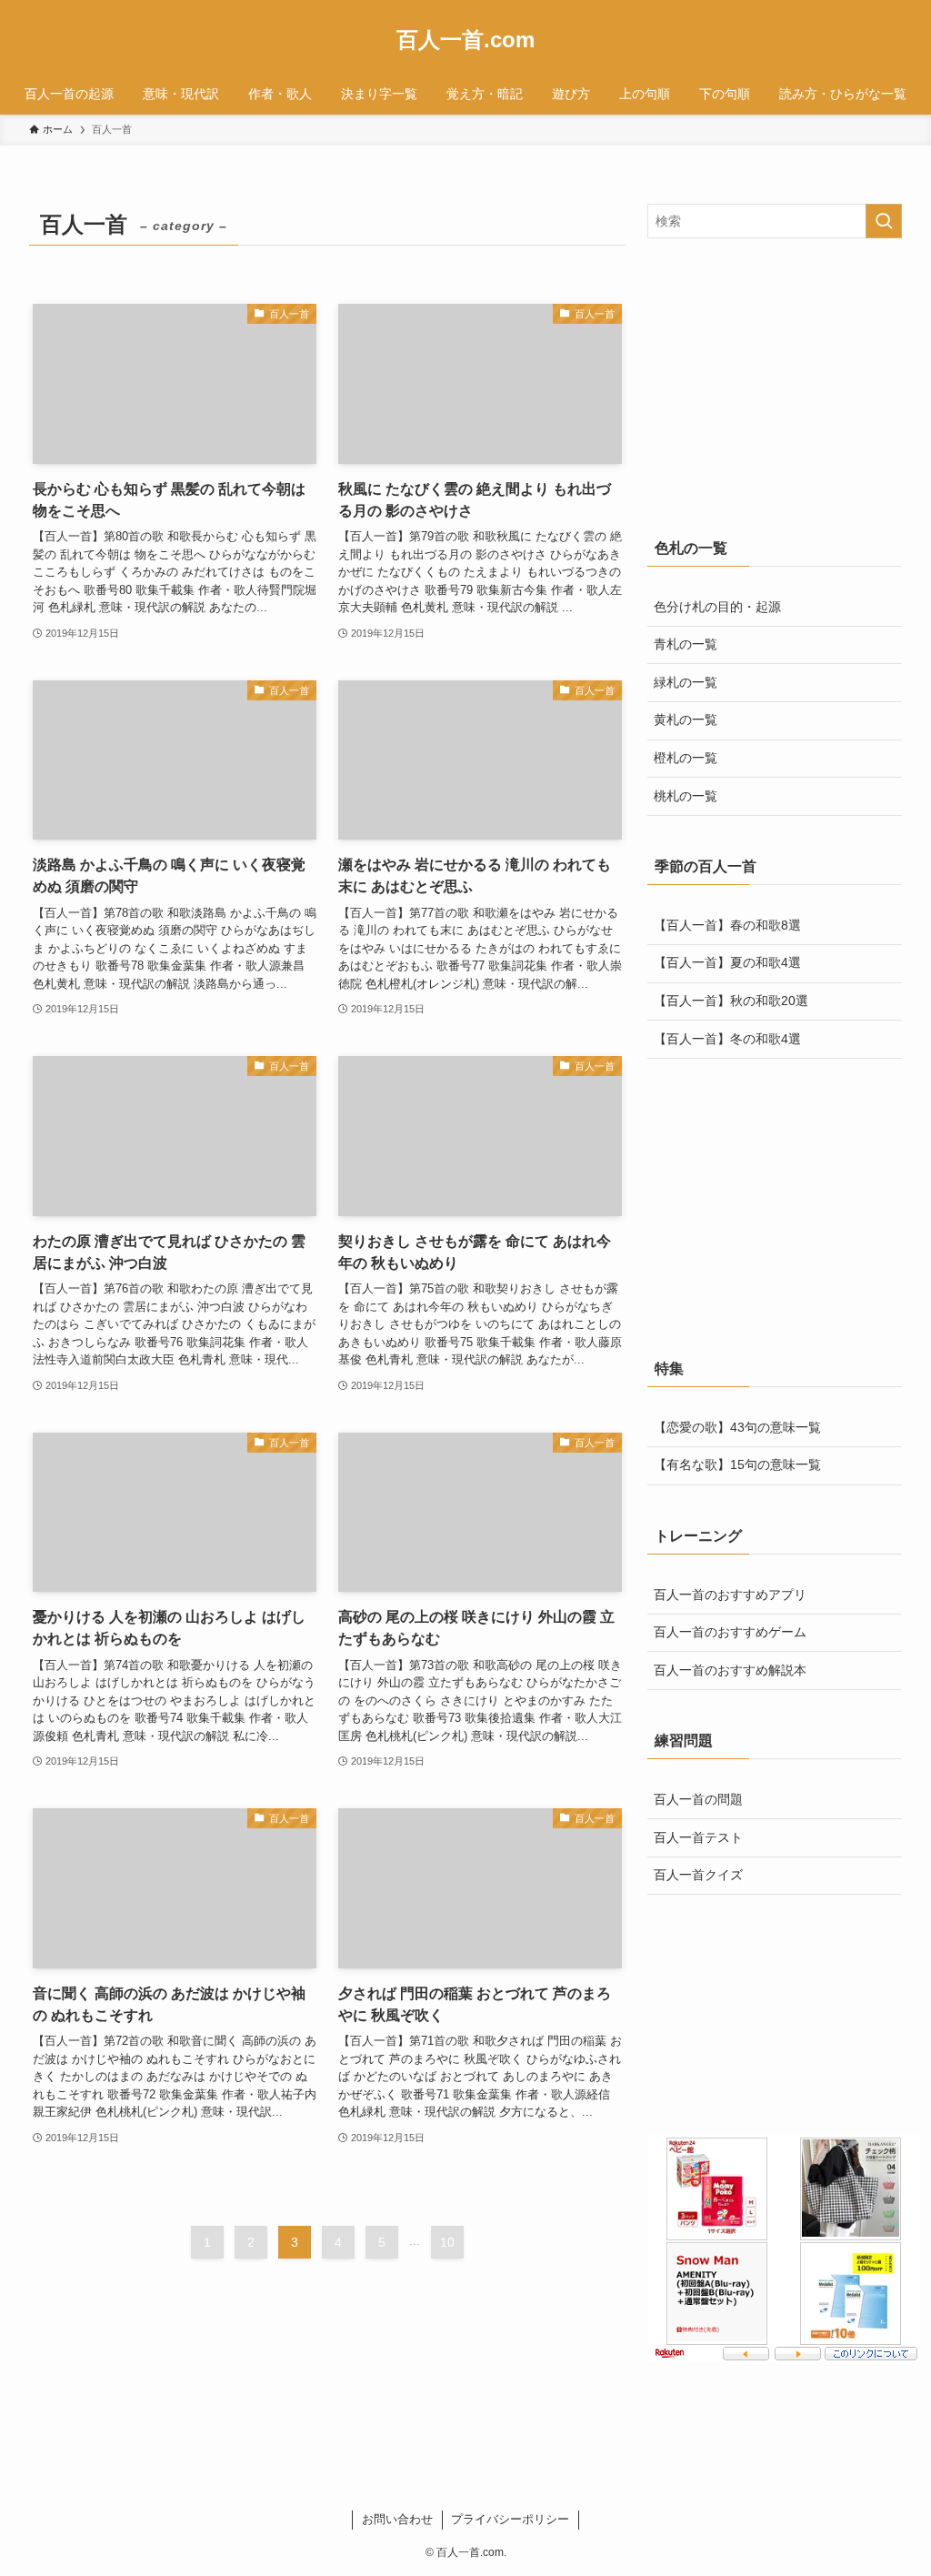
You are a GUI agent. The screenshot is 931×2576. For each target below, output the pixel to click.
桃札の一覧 (686, 796)
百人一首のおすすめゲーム (730, 1632)
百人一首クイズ (698, 1875)
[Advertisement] (775, 384)
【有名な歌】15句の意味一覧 (737, 1464)
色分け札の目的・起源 (717, 607)
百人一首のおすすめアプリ (730, 1595)
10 (447, 2242)
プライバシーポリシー (510, 2519)
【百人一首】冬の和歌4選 (727, 1039)
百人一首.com (465, 40)
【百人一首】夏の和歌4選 (727, 962)
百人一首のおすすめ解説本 (730, 1670)
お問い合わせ (397, 2519)
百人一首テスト (698, 1837)
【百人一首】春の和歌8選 (727, 925)
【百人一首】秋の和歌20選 (731, 1001)
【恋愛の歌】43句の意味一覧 (737, 1427)
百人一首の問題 (698, 1799)
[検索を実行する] (884, 221)
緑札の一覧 (686, 682)
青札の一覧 (686, 644)
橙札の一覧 (686, 758)
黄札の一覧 (686, 719)
